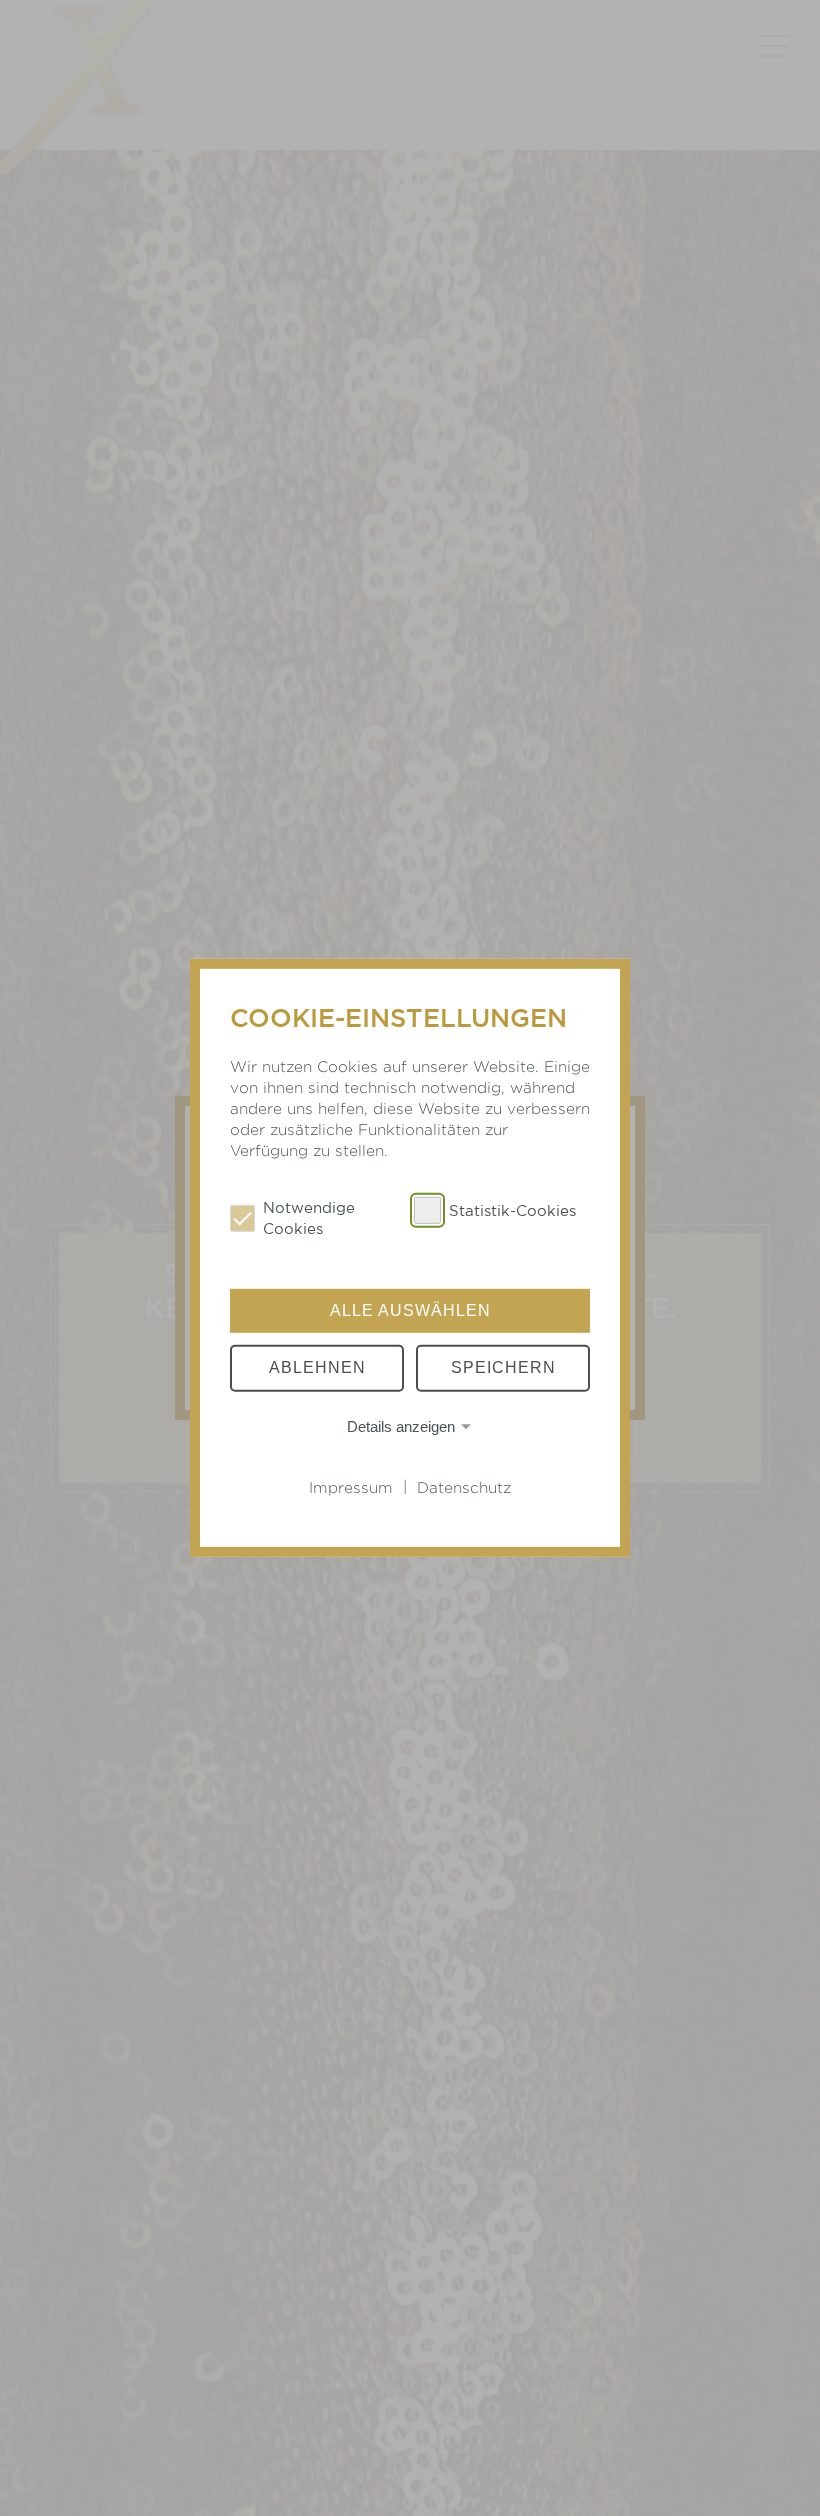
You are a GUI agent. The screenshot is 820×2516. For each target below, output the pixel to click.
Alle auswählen (410, 1310)
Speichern (503, 1367)
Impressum (351, 1487)
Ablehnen (317, 1367)
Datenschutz (464, 1487)
